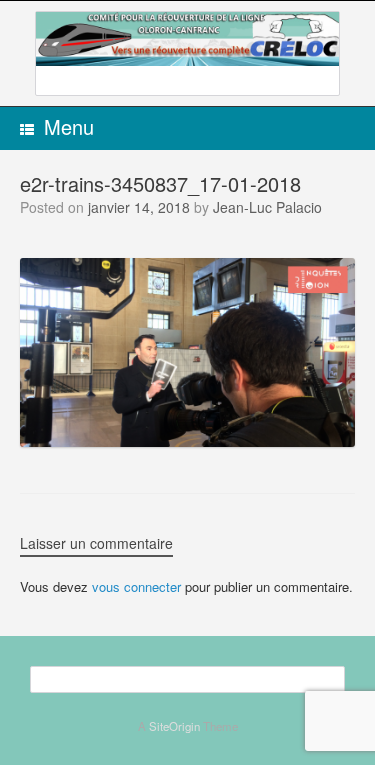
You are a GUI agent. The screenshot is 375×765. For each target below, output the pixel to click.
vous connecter (136, 586)
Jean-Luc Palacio (267, 207)
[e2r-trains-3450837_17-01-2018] (187, 440)
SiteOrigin (174, 726)
